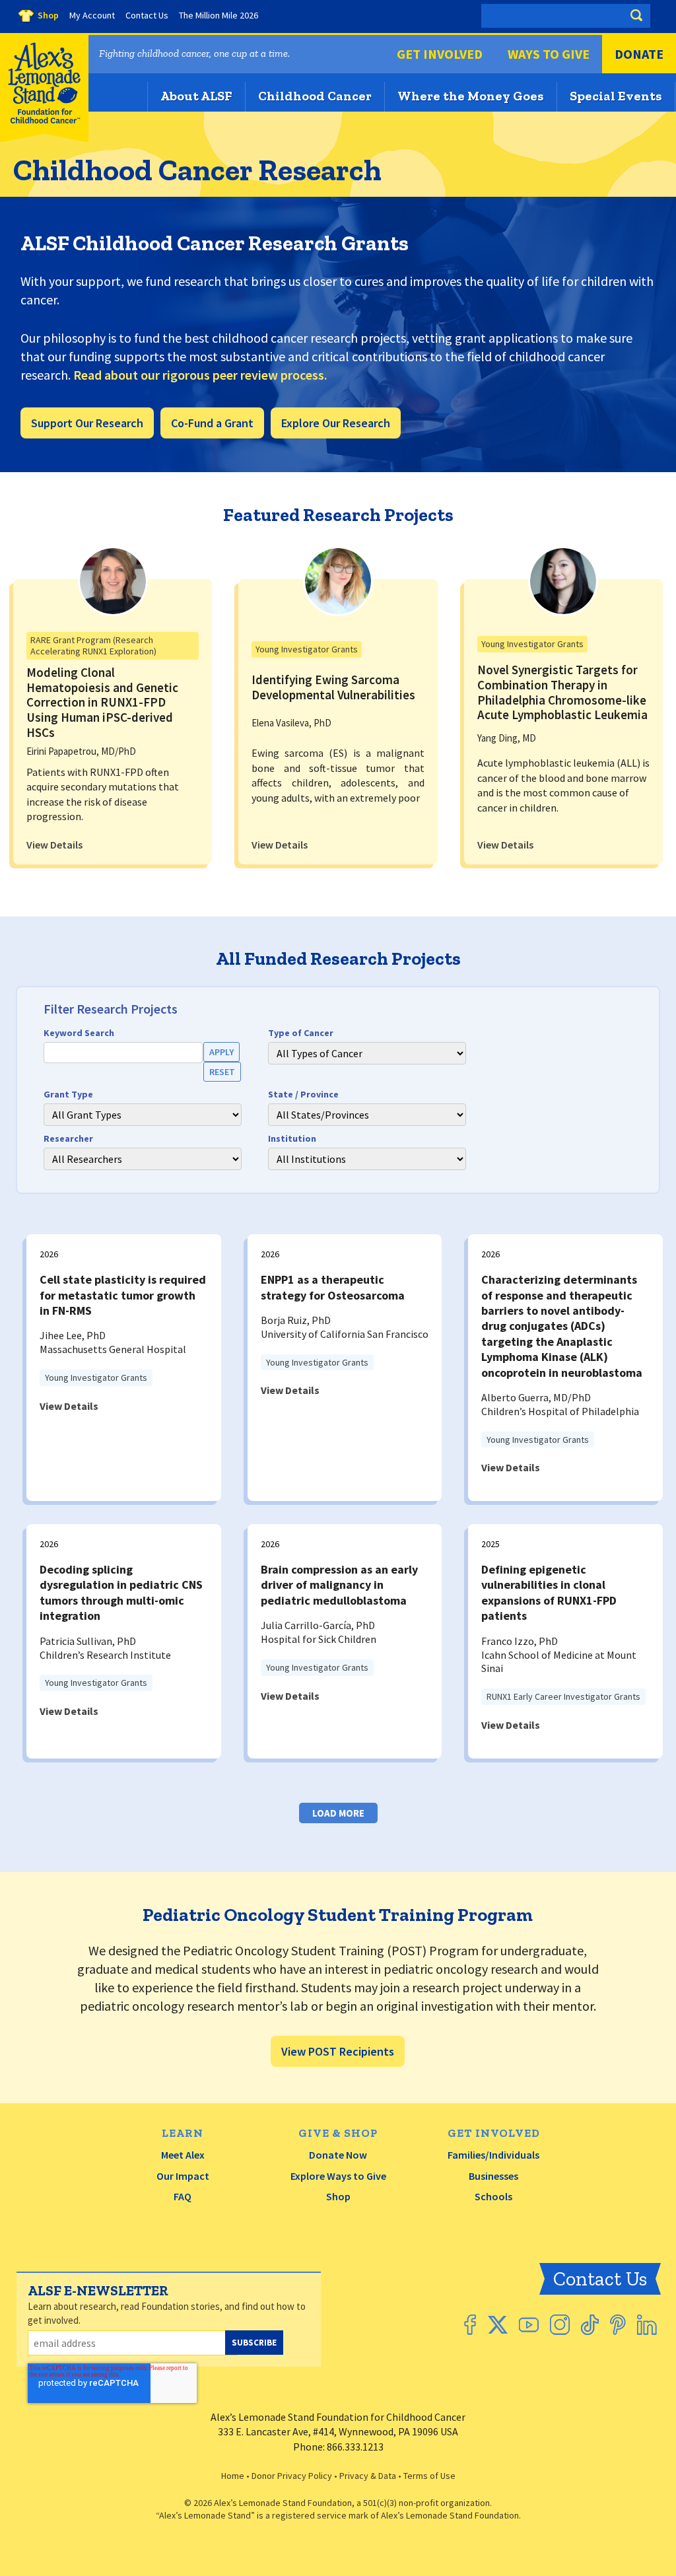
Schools (493, 2196)
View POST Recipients (338, 2051)
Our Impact (183, 2176)
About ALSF (196, 96)
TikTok (590, 2325)
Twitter (497, 2325)
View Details (54, 845)
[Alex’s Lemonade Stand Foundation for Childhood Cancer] (44, 139)
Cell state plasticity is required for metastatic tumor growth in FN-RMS (123, 1295)
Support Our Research (87, 423)
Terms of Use (429, 2476)
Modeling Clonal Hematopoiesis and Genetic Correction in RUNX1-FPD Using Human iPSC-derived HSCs (102, 702)
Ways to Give (549, 54)
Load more (338, 1813)
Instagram (560, 2325)
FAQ (183, 2196)
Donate (639, 54)
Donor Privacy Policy (292, 2476)
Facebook (470, 2325)
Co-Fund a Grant (212, 423)
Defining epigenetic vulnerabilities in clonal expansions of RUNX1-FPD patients (549, 1592)
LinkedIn (647, 2325)
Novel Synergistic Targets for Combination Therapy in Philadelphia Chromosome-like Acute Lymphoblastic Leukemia (562, 692)
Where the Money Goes (471, 96)
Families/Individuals (493, 2155)
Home (233, 2476)
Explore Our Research (336, 423)
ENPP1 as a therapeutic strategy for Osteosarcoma (333, 1287)
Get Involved (440, 54)
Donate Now (338, 2155)
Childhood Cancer (315, 96)
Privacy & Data (368, 2476)
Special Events (616, 96)
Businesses (493, 2176)
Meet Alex (183, 2155)
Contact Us (600, 2279)
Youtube (529, 2325)
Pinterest (618, 2325)
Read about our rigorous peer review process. (200, 375)
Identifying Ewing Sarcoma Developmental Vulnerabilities (333, 687)
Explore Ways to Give (338, 2176)
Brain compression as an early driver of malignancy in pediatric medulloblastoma (339, 1585)
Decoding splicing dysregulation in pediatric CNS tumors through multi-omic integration (121, 1592)
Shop (338, 2196)
